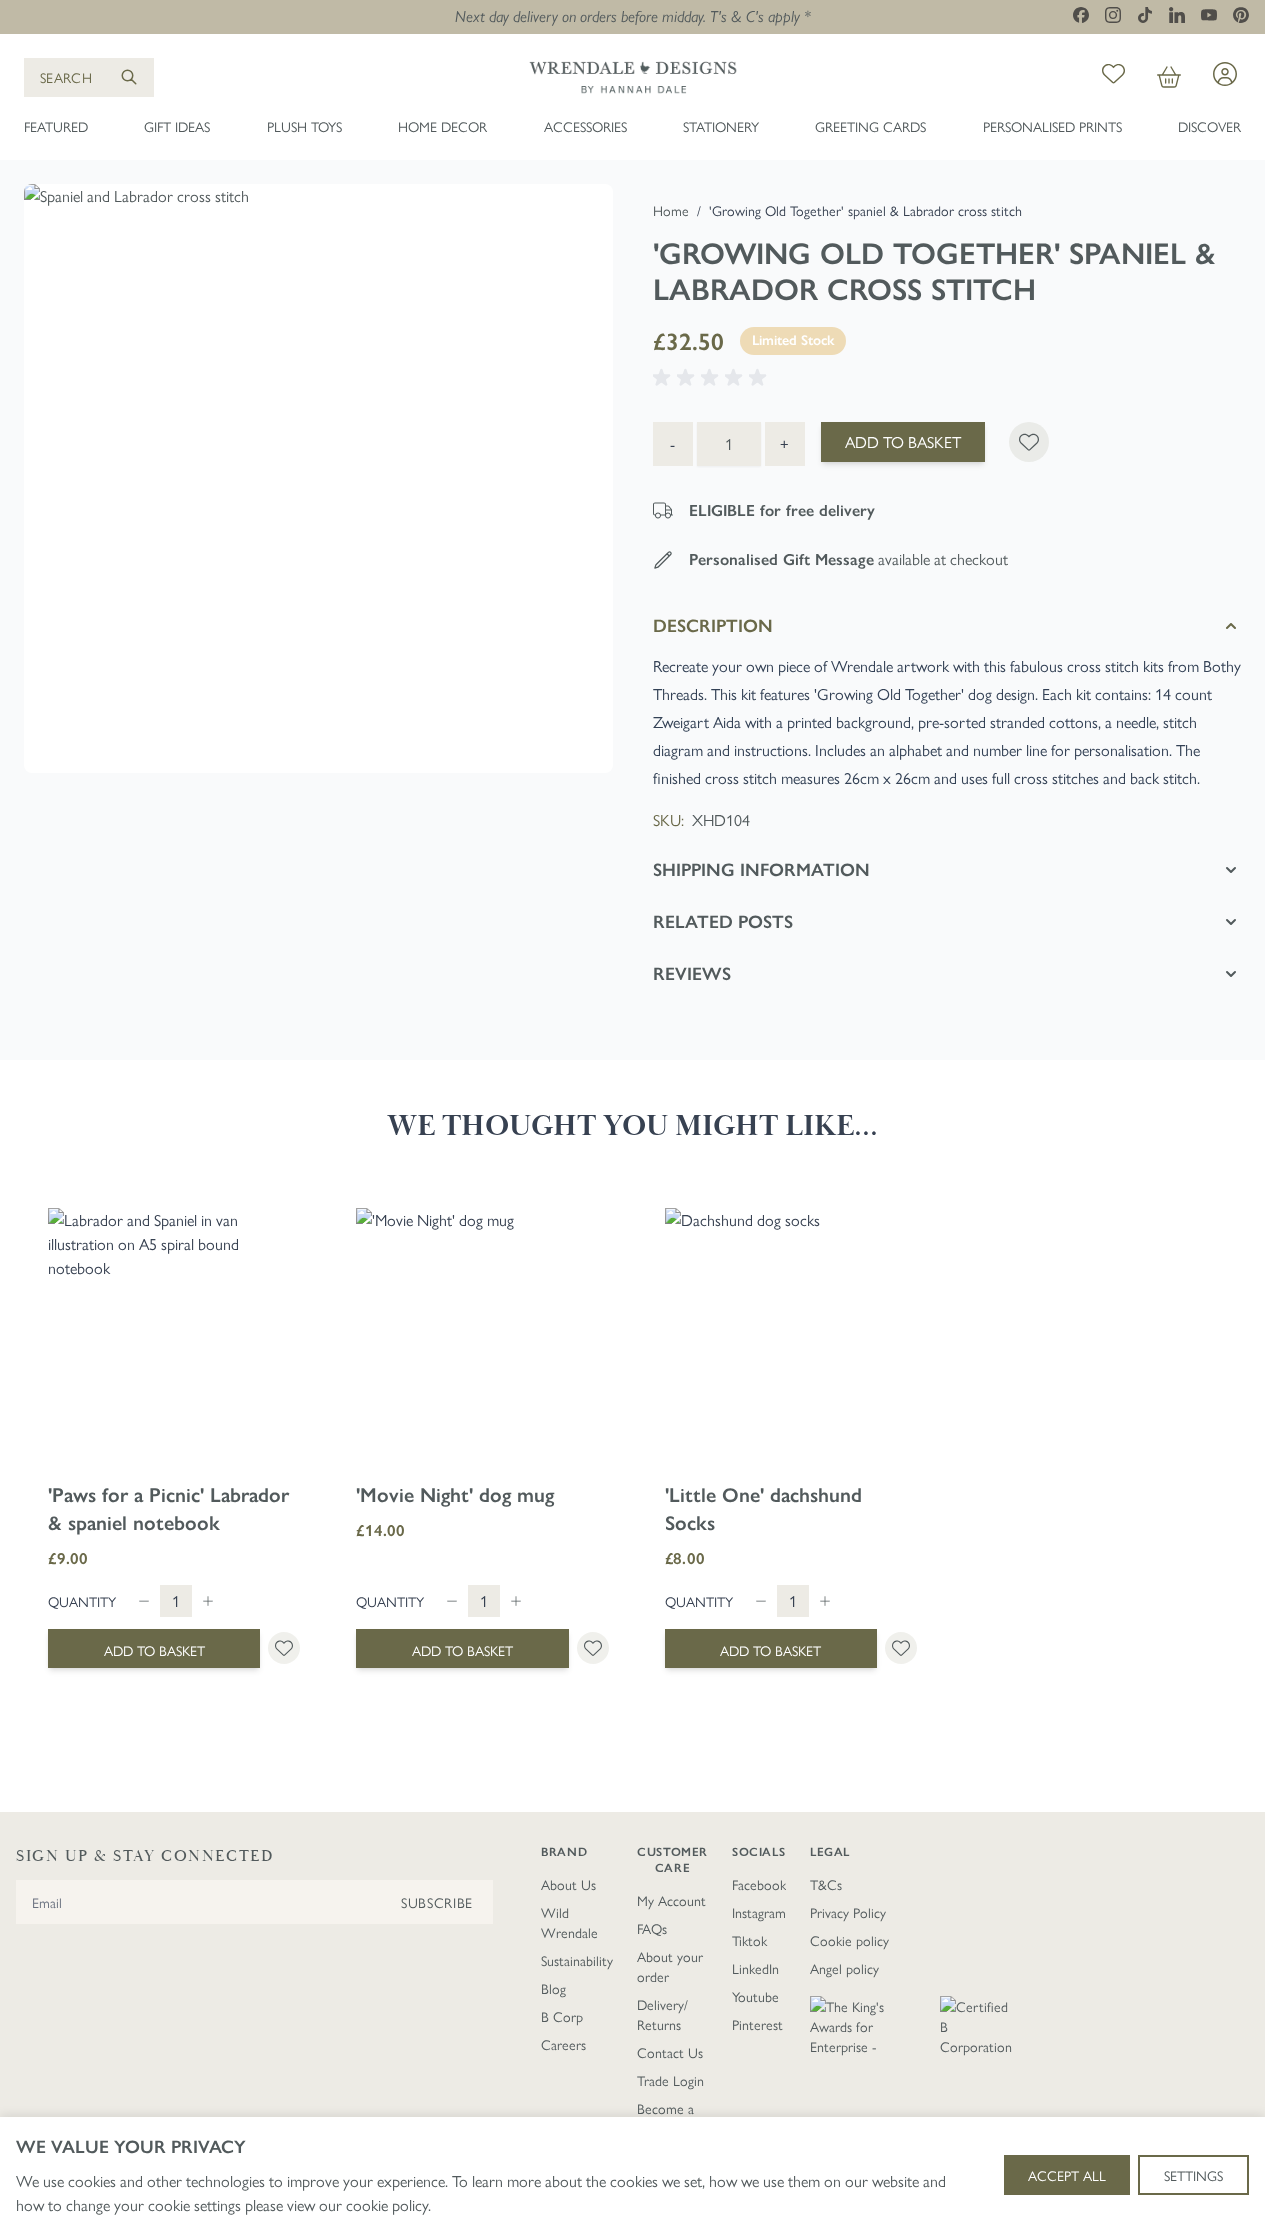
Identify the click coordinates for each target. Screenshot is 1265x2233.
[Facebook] (1081, 15)
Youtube (755, 1996)
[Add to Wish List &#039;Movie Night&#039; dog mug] (593, 1648)
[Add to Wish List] (1029, 442)
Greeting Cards (870, 126)
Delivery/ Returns (662, 2014)
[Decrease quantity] (144, 1601)
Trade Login (670, 2080)
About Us (568, 1884)
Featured (56, 126)
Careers (563, 2044)
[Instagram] (1113, 15)
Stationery (721, 126)
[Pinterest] (1241, 15)
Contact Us (670, 2052)
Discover (1209, 126)
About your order (670, 1966)
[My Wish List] (1113, 77)
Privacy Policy (848, 1912)
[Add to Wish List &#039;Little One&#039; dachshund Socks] (901, 1648)
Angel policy (844, 1968)
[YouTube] (1209, 14)
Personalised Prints (1052, 126)
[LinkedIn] (1177, 15)
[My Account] (1225, 74)
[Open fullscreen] (318, 478)
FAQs (652, 1928)
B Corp (562, 2016)
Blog (553, 1988)
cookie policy (387, 2204)
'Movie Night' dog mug (455, 1495)
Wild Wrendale (569, 1922)
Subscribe (437, 1902)
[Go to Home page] (633, 77)
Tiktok (749, 1940)
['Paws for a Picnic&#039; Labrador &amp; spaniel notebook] (174, 1334)
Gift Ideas (177, 126)
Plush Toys (304, 126)
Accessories (585, 126)
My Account (671, 1900)
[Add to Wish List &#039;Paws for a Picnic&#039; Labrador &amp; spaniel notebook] (284, 1648)
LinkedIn (755, 1968)
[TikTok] (1145, 15)
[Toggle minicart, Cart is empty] (1169, 77)
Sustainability (577, 1960)
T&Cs (826, 1884)
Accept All (1067, 2175)
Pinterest (757, 2024)
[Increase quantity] (208, 1601)
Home (671, 210)
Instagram (759, 1912)
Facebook (759, 1884)
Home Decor (442, 126)
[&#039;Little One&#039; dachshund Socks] (791, 1334)
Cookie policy (849, 1940)
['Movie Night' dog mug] (482, 1334)
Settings (1193, 2175)
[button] (713, 378)
